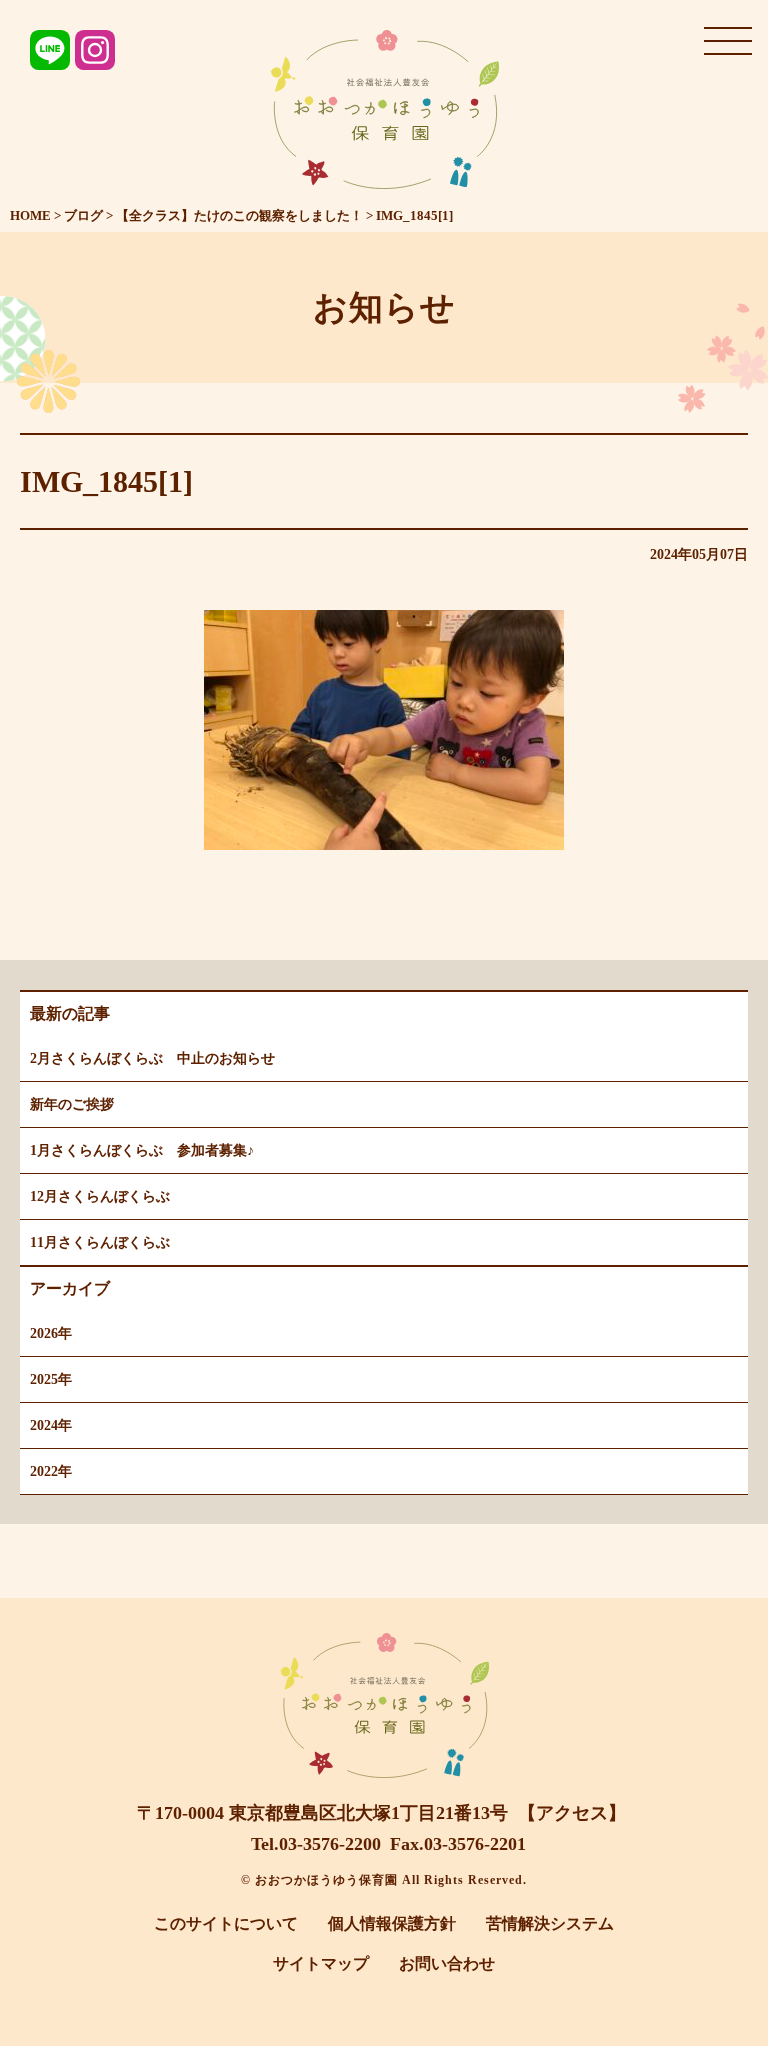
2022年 (51, 1471)
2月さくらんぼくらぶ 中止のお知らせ (152, 1058)
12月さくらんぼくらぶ (100, 1196)
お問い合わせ (447, 1963)
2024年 (51, 1425)
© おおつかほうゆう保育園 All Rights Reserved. (384, 1880)
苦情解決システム (550, 1923)
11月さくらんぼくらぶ (100, 1242)
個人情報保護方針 (392, 1923)
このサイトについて (226, 1923)
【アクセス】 (572, 1813)
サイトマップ (321, 1963)
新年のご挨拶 (72, 1104)
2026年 (51, 1333)
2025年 (51, 1379)
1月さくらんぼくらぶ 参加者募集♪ (142, 1150)
